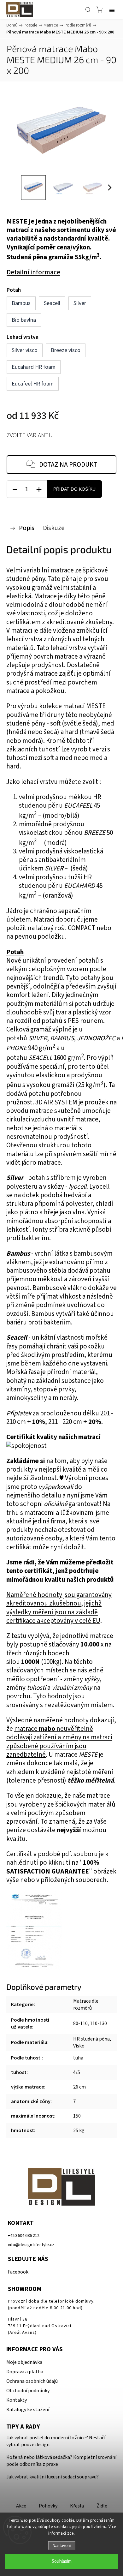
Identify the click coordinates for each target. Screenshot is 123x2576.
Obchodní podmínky (28, 2391)
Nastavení (62, 2546)
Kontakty (17, 2400)
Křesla (77, 2506)
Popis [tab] (27, 528)
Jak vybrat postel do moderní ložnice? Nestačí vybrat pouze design (56, 2441)
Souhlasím (62, 2561)
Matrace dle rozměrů (86, 2005)
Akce (21, 2506)
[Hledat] (88, 9)
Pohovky (48, 2506)
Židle (102, 2506)
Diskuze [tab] (54, 528)
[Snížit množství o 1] (15, 489)
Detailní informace (33, 272)
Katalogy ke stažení (28, 2410)
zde (70, 2533)
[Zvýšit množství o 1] (39, 489)
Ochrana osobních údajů (32, 2381)
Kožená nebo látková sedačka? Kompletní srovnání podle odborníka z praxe (61, 2461)
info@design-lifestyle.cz (31, 2245)
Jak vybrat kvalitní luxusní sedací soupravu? (53, 2477)
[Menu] (112, 9)
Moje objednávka (24, 2362)
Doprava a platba (25, 2372)
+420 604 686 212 (24, 2235)
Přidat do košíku (74, 489)
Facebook (18, 2272)
